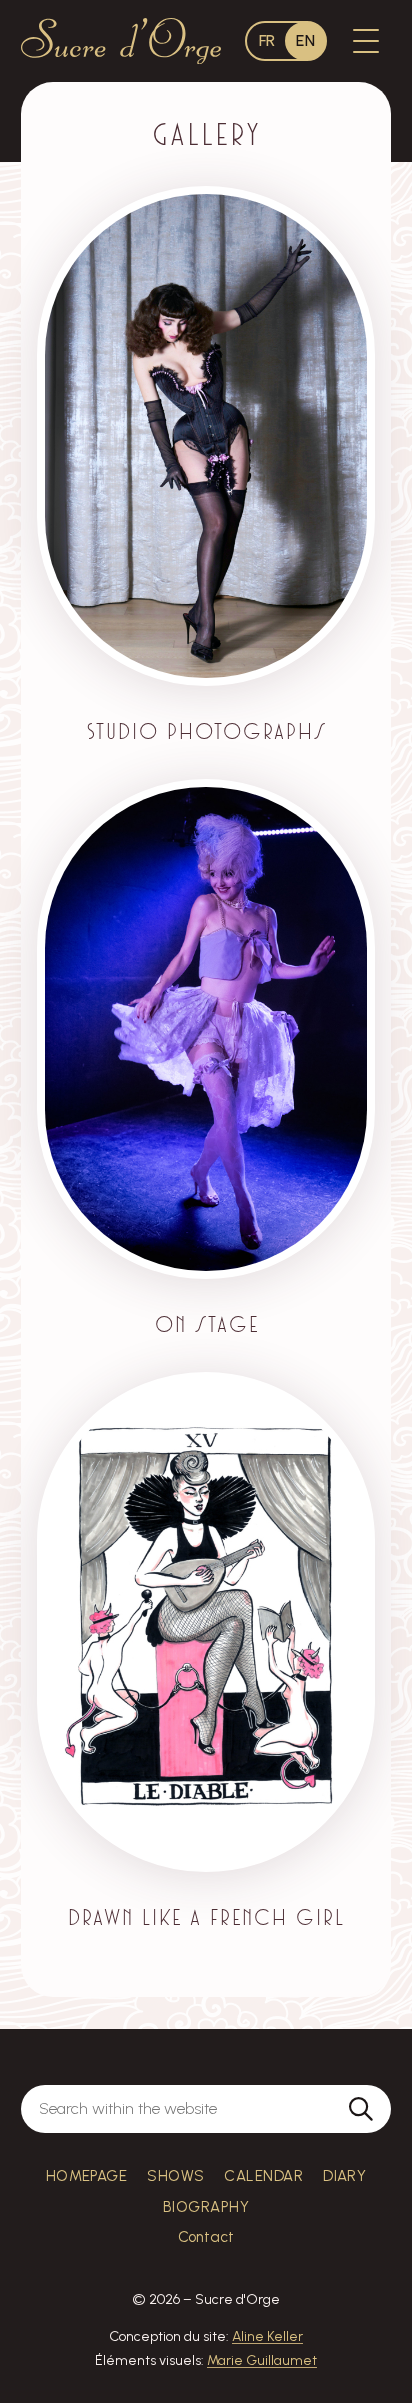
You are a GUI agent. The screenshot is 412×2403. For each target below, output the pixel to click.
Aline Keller (267, 2336)
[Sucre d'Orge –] (121, 40)
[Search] (361, 2109)
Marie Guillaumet (262, 2360)
